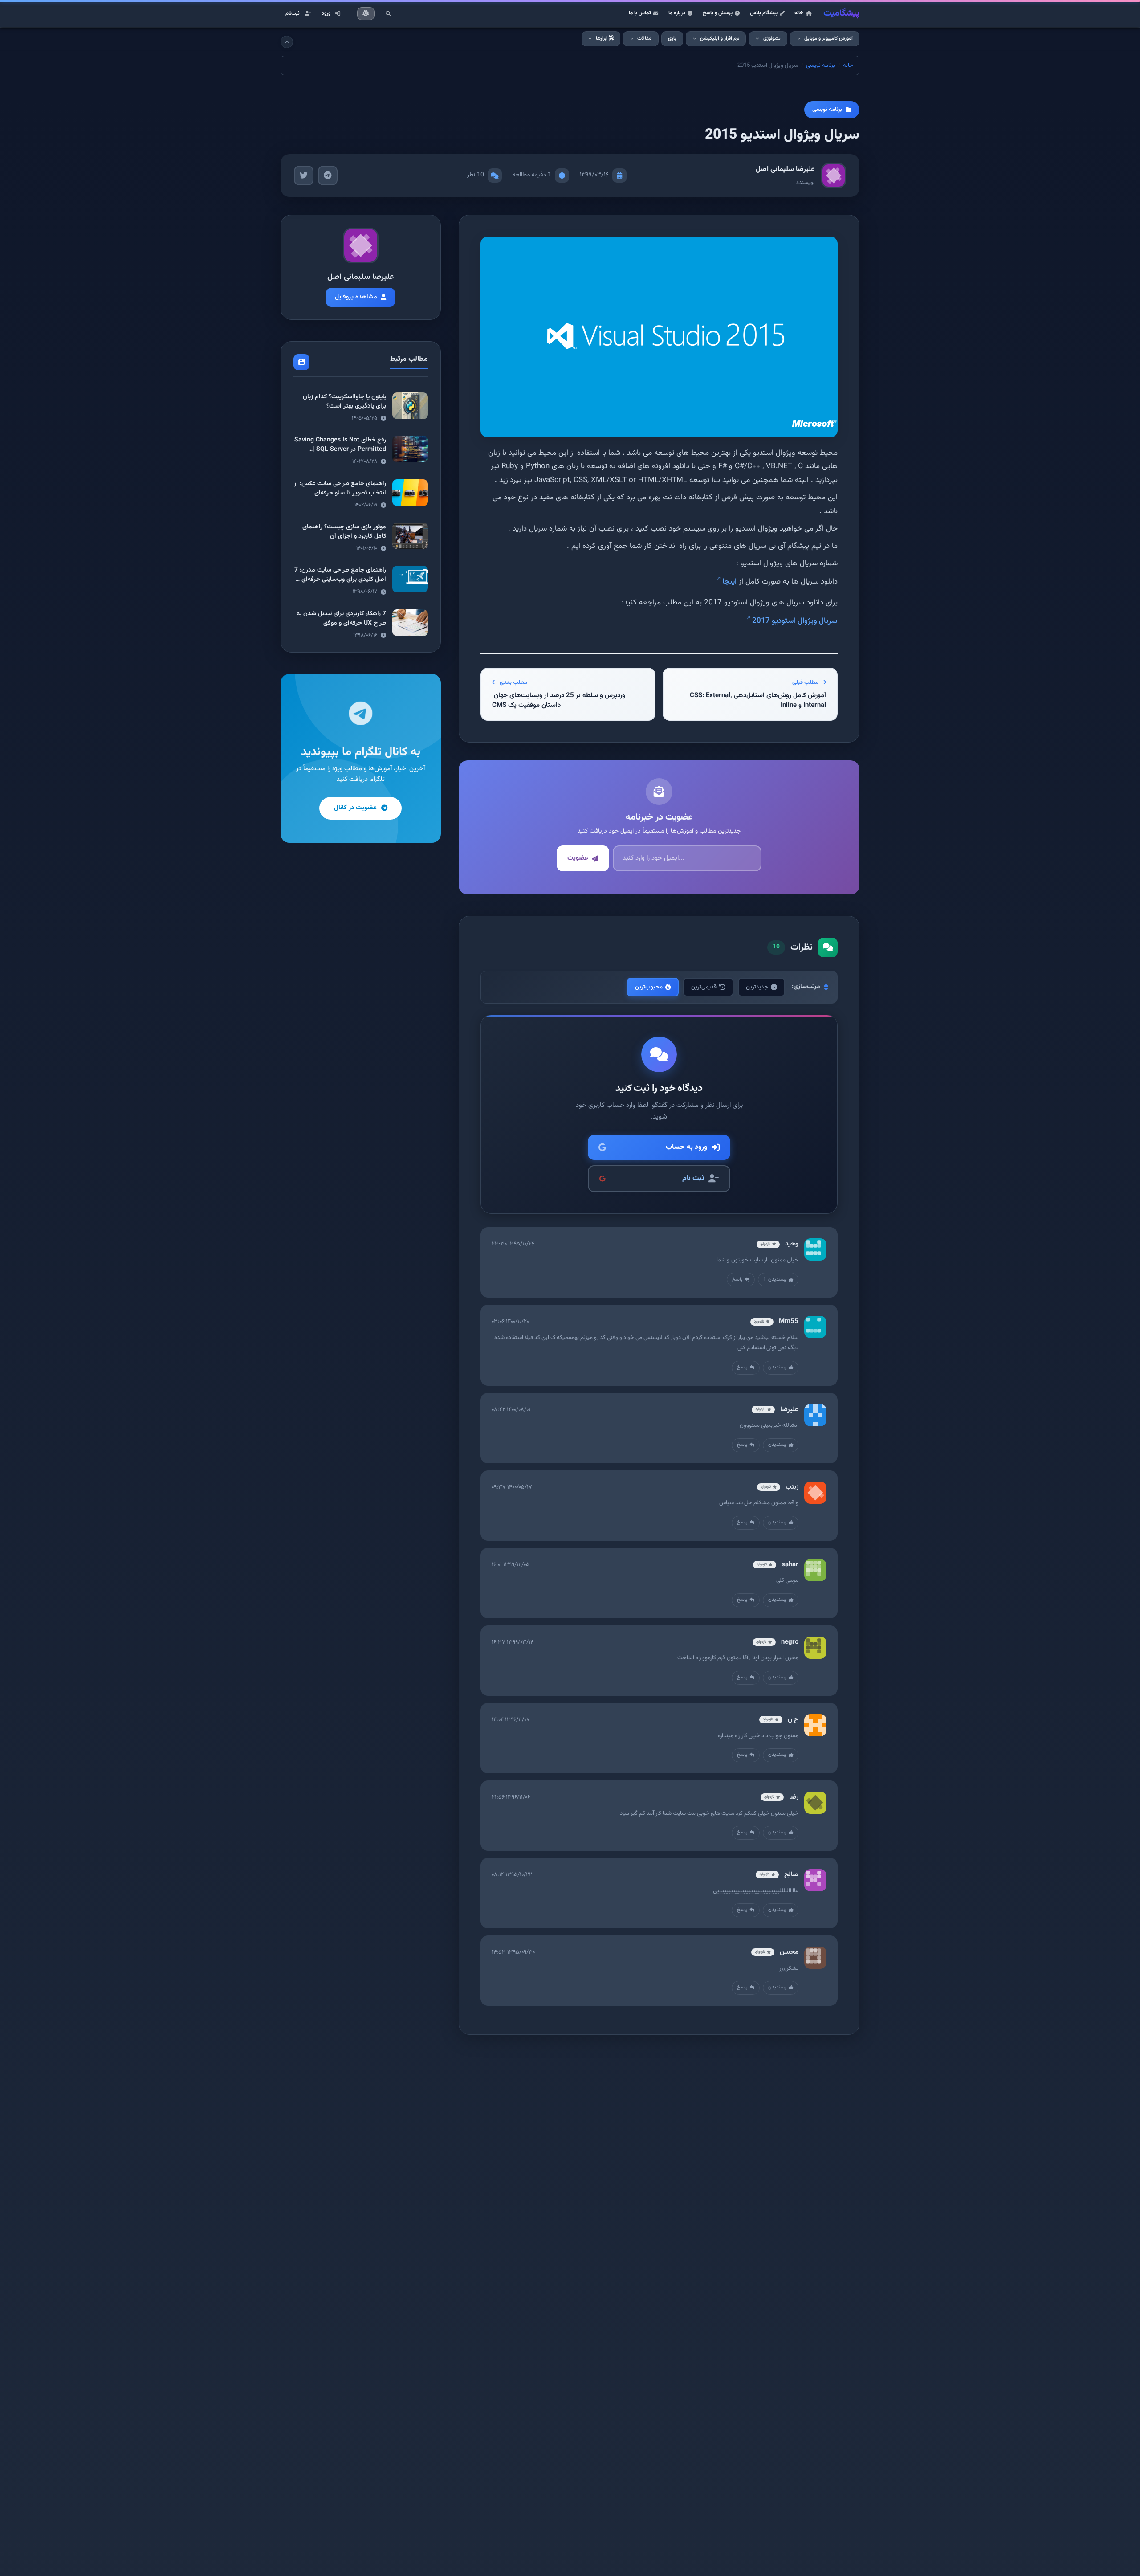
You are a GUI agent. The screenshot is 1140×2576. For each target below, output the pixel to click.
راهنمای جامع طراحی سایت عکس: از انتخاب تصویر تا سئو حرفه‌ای (340, 488)
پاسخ (737, 1280)
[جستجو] (388, 13)
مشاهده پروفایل (356, 297)
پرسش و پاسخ (718, 13)
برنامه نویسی (820, 65)
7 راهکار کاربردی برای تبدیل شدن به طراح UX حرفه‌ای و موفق (341, 618)
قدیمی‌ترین (704, 987)
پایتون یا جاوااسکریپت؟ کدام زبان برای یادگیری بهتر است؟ (344, 402)
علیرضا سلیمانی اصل (785, 169)
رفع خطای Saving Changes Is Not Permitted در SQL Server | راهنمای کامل (340, 449)
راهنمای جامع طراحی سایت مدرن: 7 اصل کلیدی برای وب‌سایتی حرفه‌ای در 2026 (340, 580)
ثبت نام (693, 1178)
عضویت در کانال (355, 808)
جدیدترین (757, 987)
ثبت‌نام (293, 13)
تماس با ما (640, 13)
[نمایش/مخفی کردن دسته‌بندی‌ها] (287, 42)
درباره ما (677, 13)
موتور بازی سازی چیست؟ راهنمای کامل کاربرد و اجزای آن (344, 532)
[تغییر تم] (366, 14)
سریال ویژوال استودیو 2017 (795, 621)
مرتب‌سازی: (806, 987)
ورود (326, 13)
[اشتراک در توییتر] (304, 176)
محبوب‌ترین (649, 987)
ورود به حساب (686, 1147)
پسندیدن (775, 1280)
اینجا (729, 582)
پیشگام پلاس (764, 13)
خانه (799, 13)
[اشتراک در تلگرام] (328, 176)
